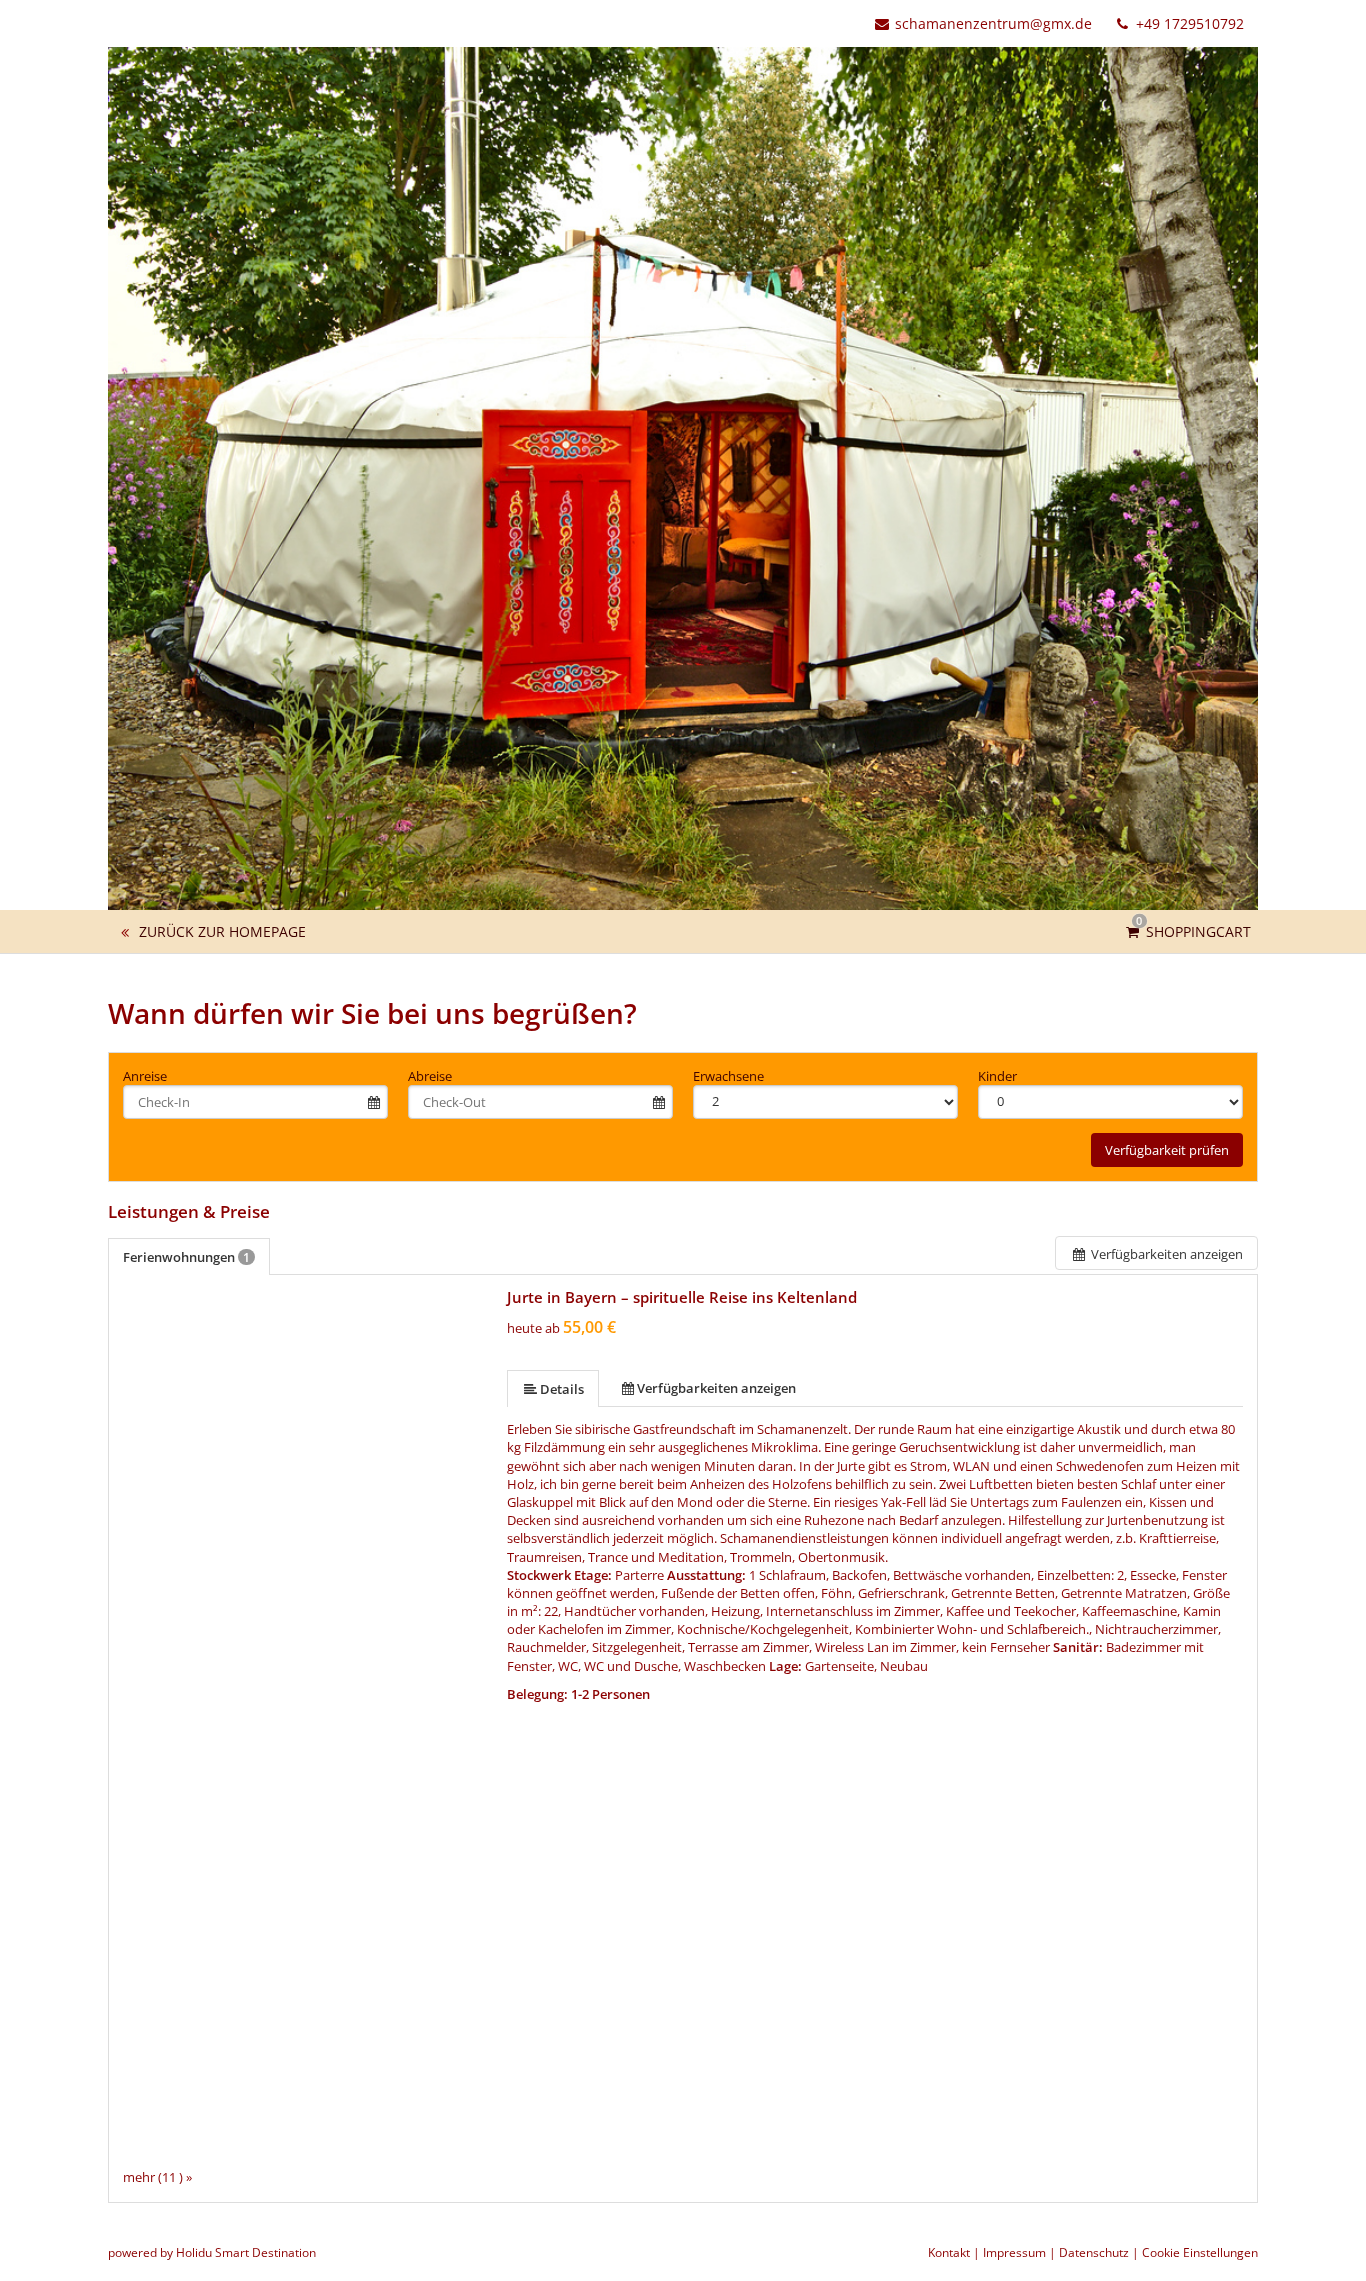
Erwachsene (728, 1076)
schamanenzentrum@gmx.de (993, 23)
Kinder (997, 1076)
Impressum (1014, 2252)
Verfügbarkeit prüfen (1167, 1150)
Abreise (430, 1076)
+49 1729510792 (1188, 23)
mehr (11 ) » (157, 2177)
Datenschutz (1094, 2252)
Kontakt (949, 2252)
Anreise (145, 1076)
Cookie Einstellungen (1200, 2252)
